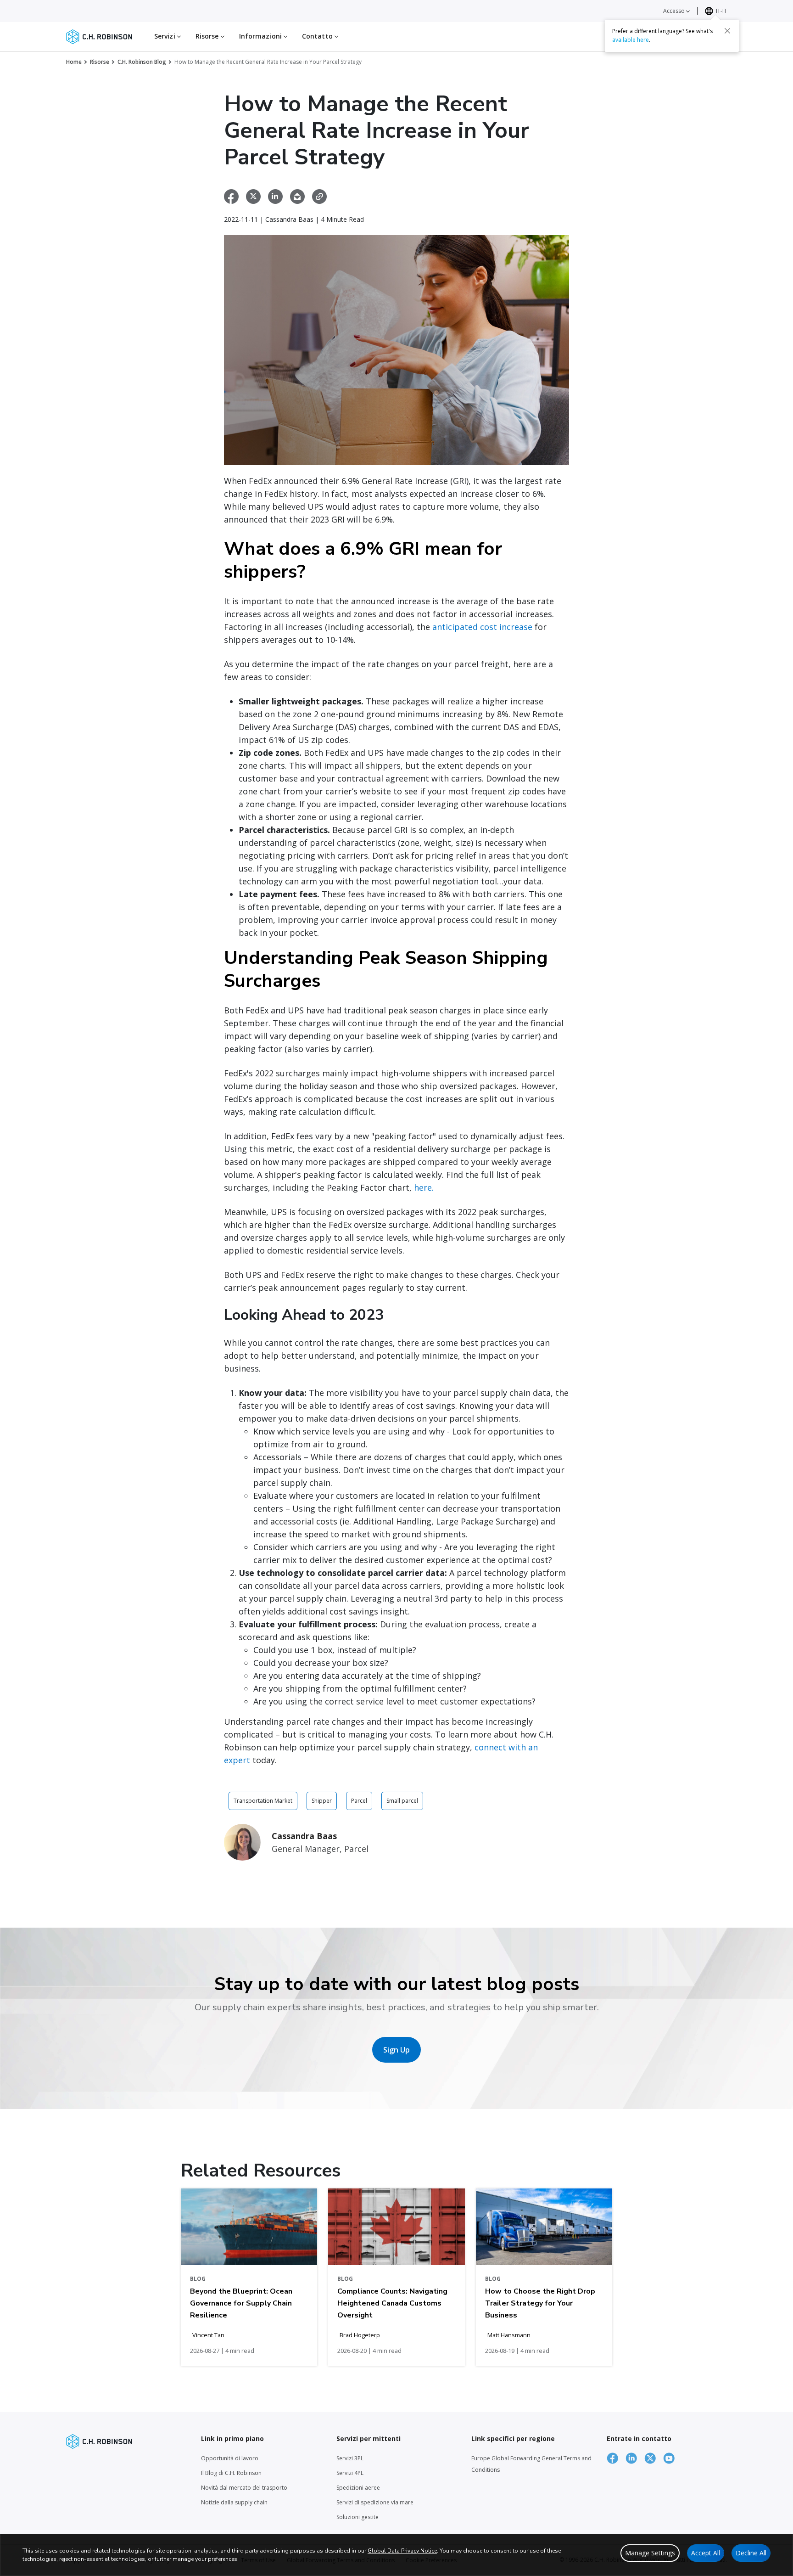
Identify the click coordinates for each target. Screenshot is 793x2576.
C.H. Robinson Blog (142, 62)
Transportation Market (263, 1801)
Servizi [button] (166, 36)
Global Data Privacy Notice (402, 2551)
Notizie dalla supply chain (234, 2502)
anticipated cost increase (482, 627)
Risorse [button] (208, 36)
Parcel (359, 1801)
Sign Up (396, 2050)
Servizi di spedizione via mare (375, 2502)
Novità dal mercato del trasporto (244, 2488)
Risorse (100, 62)
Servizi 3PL (350, 2458)
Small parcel (402, 1801)
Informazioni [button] (261, 36)
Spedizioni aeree (358, 2488)
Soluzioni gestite (357, 2517)
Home (74, 62)
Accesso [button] (675, 11)
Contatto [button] (318, 36)
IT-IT (721, 11)
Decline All (751, 2553)
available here (631, 40)
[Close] (727, 31)
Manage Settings (650, 2553)
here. (424, 1187)
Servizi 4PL (350, 2473)
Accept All (706, 2553)
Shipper (322, 1801)
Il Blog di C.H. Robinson (231, 2473)
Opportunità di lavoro (230, 2458)
